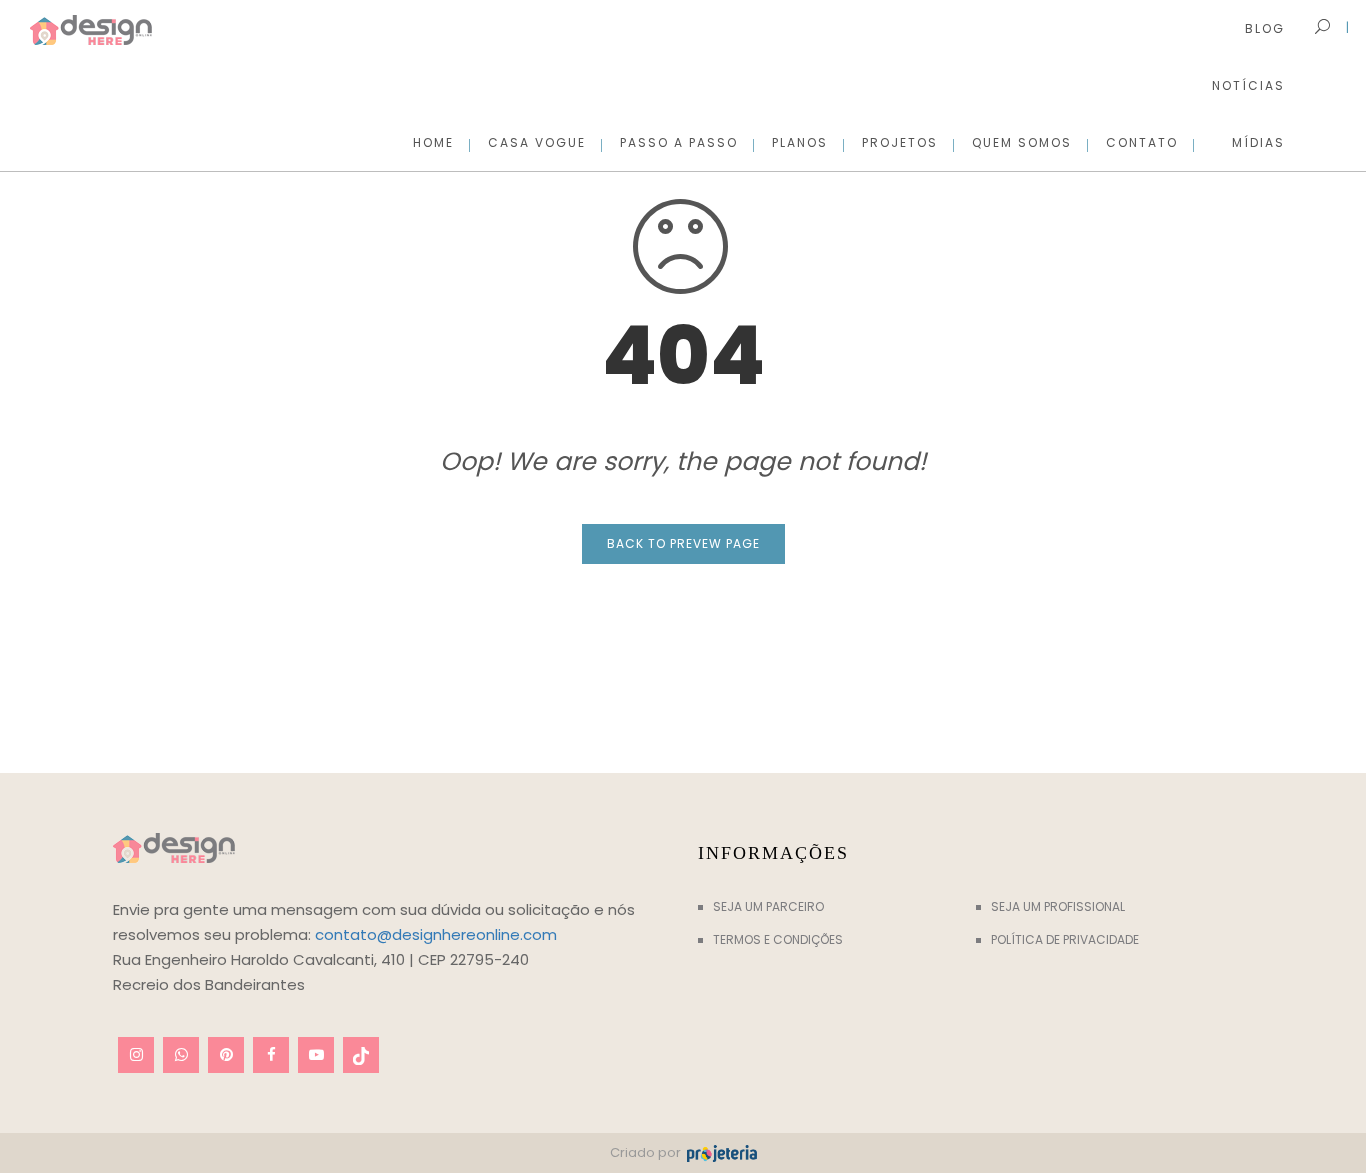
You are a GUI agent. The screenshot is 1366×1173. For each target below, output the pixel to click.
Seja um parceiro (768, 906)
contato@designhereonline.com (436, 934)
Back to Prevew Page (683, 543)
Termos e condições (778, 939)
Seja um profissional (1058, 906)
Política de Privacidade (1065, 939)
